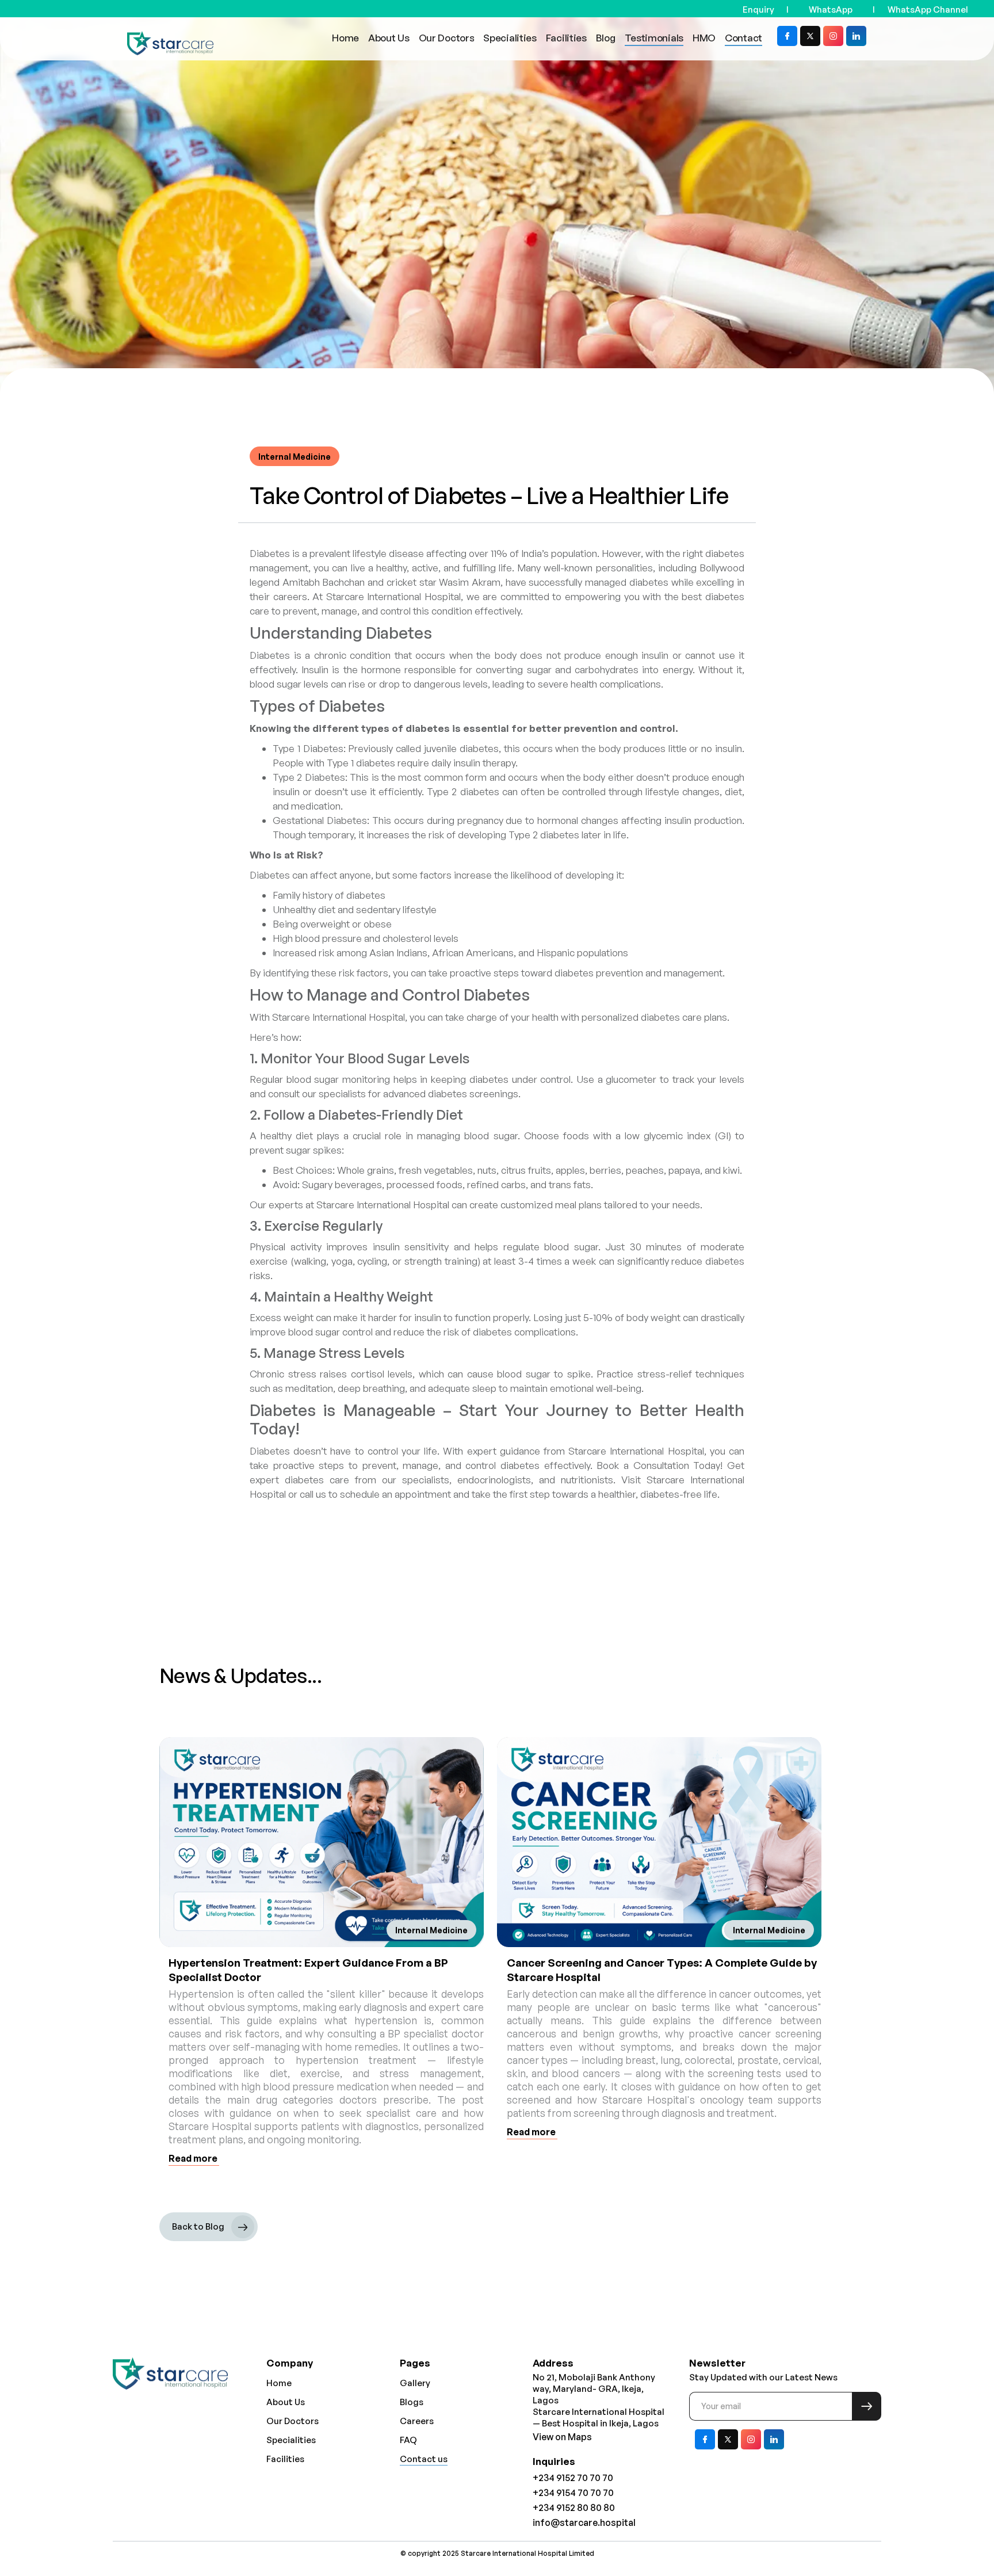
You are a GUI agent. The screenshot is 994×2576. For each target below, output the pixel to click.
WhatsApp (831, 9)
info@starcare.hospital (584, 2522)
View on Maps (562, 2437)
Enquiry (758, 9)
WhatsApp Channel (928, 9)
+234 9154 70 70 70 (573, 2493)
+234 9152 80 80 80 (574, 2508)
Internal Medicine (295, 457)
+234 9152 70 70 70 (573, 2478)
